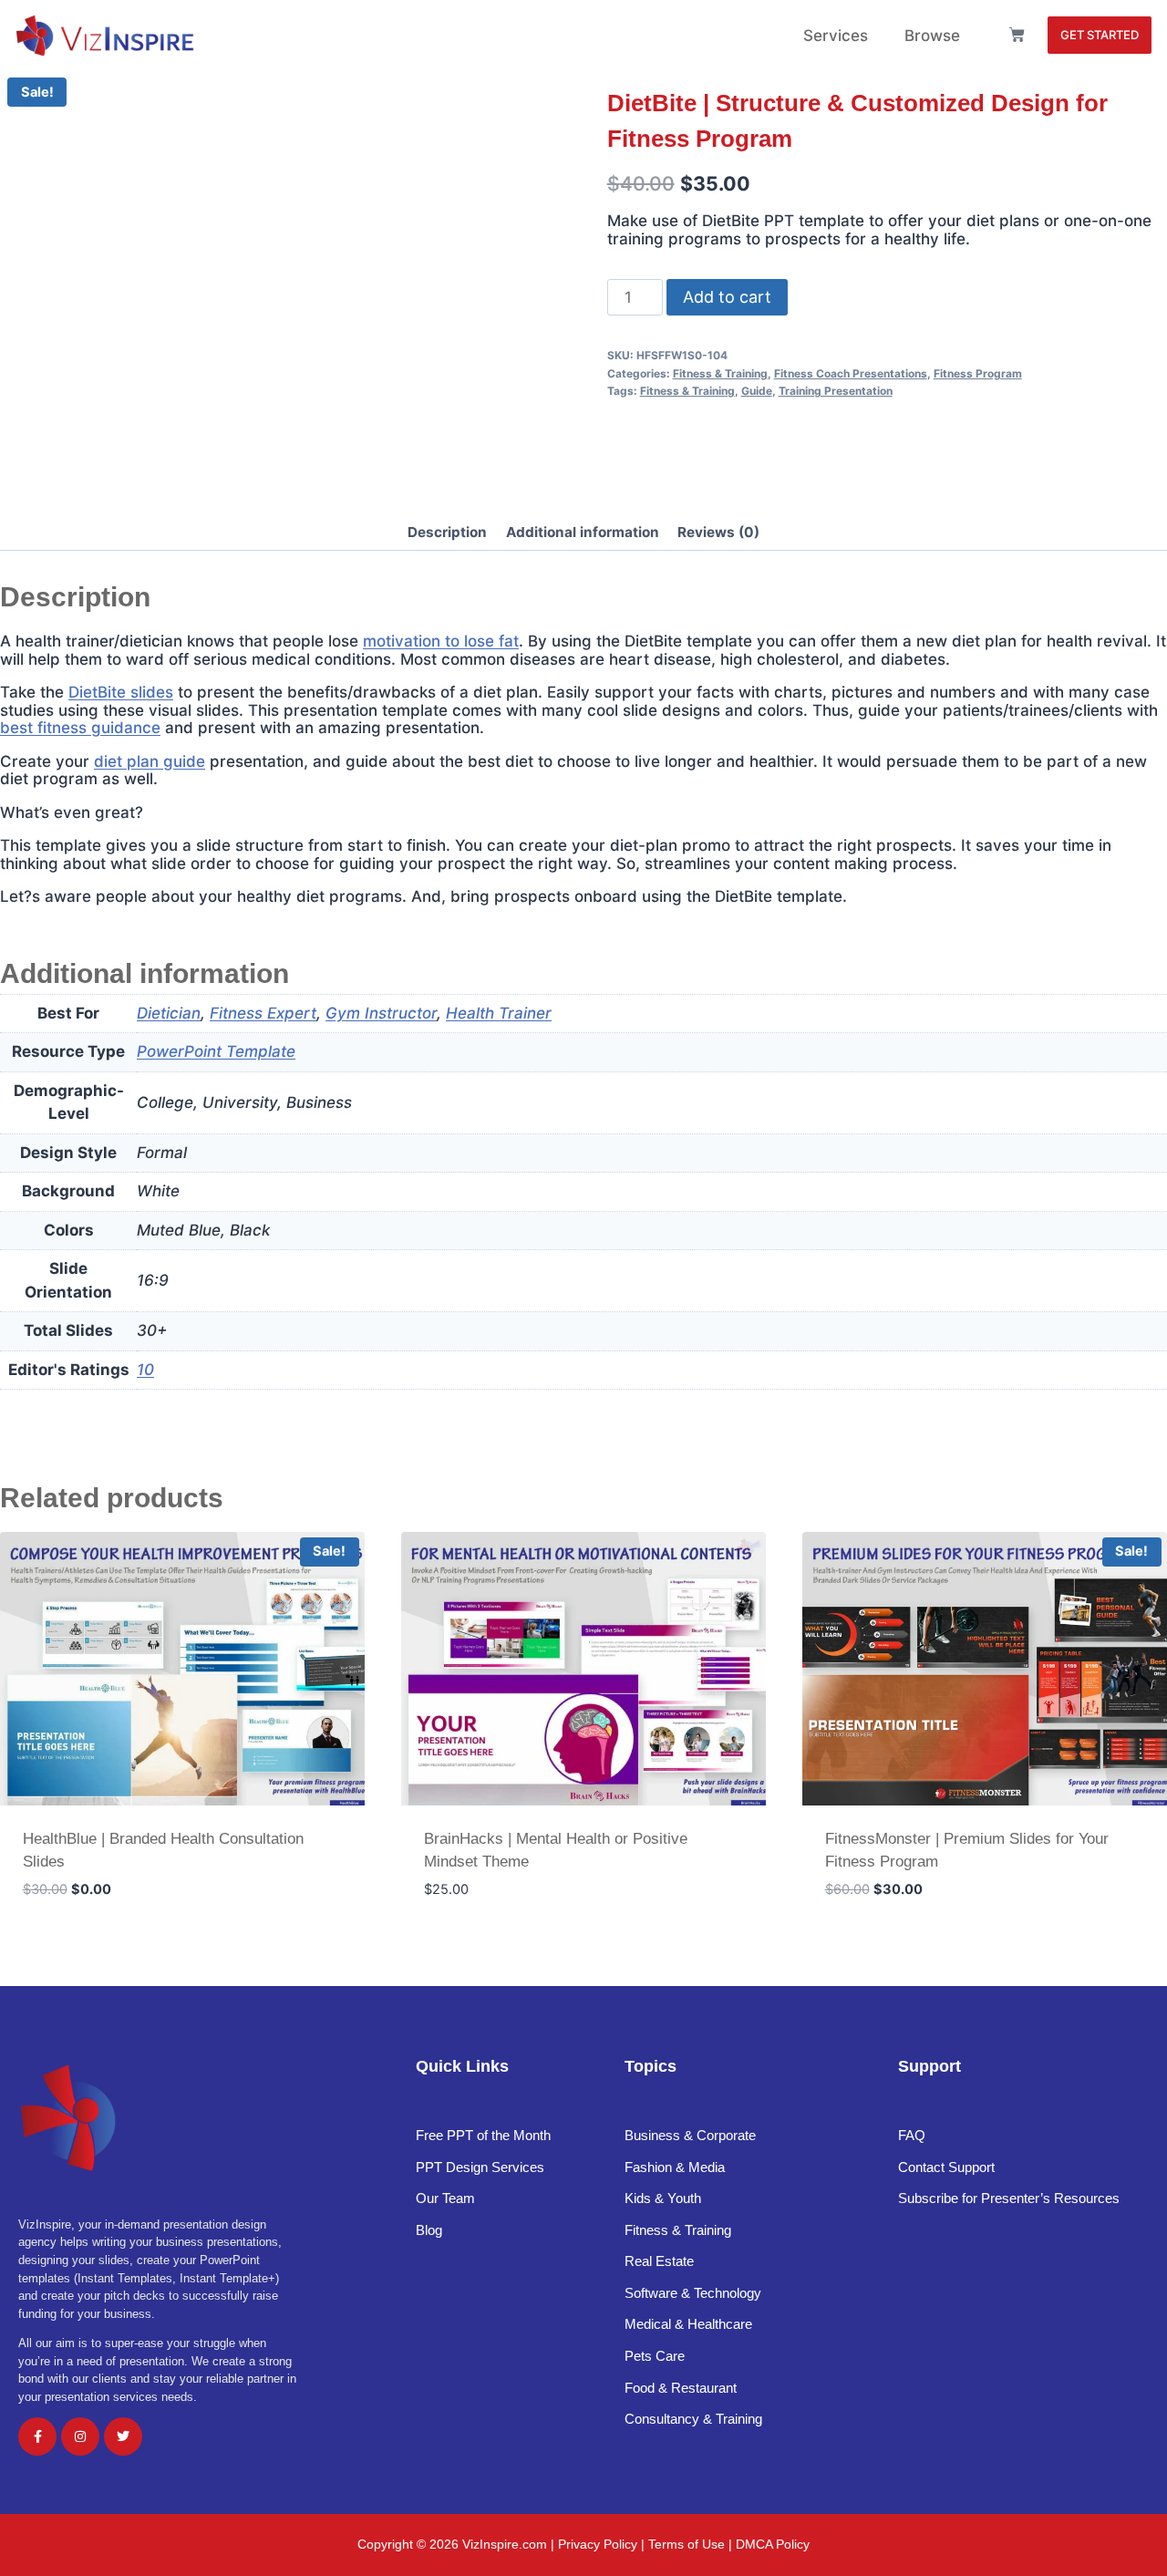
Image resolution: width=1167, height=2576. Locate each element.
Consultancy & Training (695, 2419)
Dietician (169, 1013)
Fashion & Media (675, 2167)
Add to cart (727, 297)
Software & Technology (693, 2293)
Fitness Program (978, 373)
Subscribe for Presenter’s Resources (1009, 2198)
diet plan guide (150, 761)
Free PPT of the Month (483, 2135)
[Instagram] (80, 2436)
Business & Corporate (690, 2135)
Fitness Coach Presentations (851, 373)
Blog (429, 2230)
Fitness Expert (263, 1013)
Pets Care (655, 2356)
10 (145, 1370)
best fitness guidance (80, 728)
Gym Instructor (381, 1013)
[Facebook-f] (37, 2436)
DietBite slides (121, 692)
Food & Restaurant (681, 2388)
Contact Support (946, 2167)
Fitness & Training (720, 373)
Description (447, 532)
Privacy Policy (598, 2544)
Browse (932, 36)
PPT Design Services (480, 2167)
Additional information (583, 532)
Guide (757, 391)
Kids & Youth (663, 2198)
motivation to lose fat (441, 641)
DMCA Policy (773, 2544)
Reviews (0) (718, 532)
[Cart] (1017, 35)
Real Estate (661, 2261)
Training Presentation (836, 391)
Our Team (445, 2198)
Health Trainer (499, 1013)
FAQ (912, 2135)
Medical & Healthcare (688, 2324)
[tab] (447, 534)
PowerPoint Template (216, 1051)
